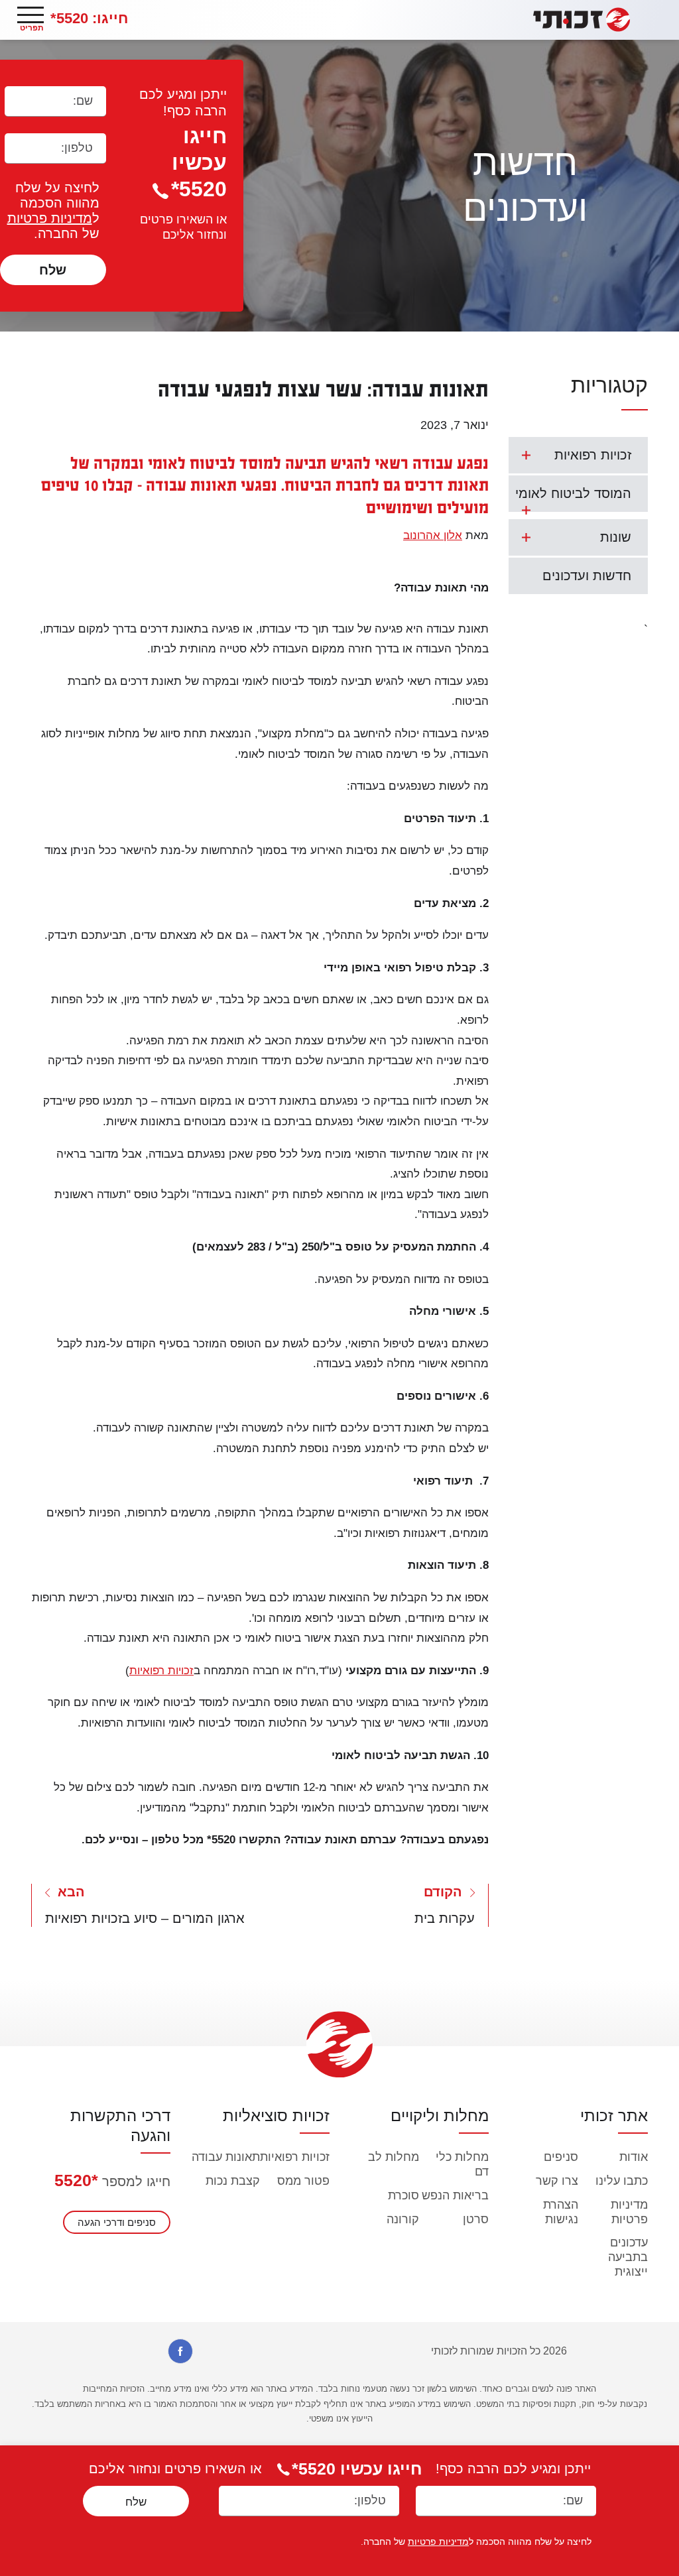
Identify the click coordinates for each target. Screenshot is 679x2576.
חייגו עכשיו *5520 (357, 2469)
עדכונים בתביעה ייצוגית (628, 2257)
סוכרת (403, 2195)
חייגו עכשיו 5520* (199, 162)
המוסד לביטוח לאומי (573, 493)
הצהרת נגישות (561, 2212)
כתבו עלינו (622, 2181)
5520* (89, 18)
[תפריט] (31, 15)
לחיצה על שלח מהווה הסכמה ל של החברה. (53, 211)
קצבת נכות (233, 2181)
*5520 (76, 2180)
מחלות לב (394, 2157)
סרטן (476, 2219)
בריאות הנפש (455, 2195)
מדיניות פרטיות (50, 218)
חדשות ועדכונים (587, 576)
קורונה (403, 2219)
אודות (634, 2157)
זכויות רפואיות (593, 455)
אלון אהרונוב (433, 535)
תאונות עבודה (226, 2157)
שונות (616, 537)
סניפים (561, 2157)
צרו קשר (557, 2181)
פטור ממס (303, 2181)
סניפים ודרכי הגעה (117, 2222)
